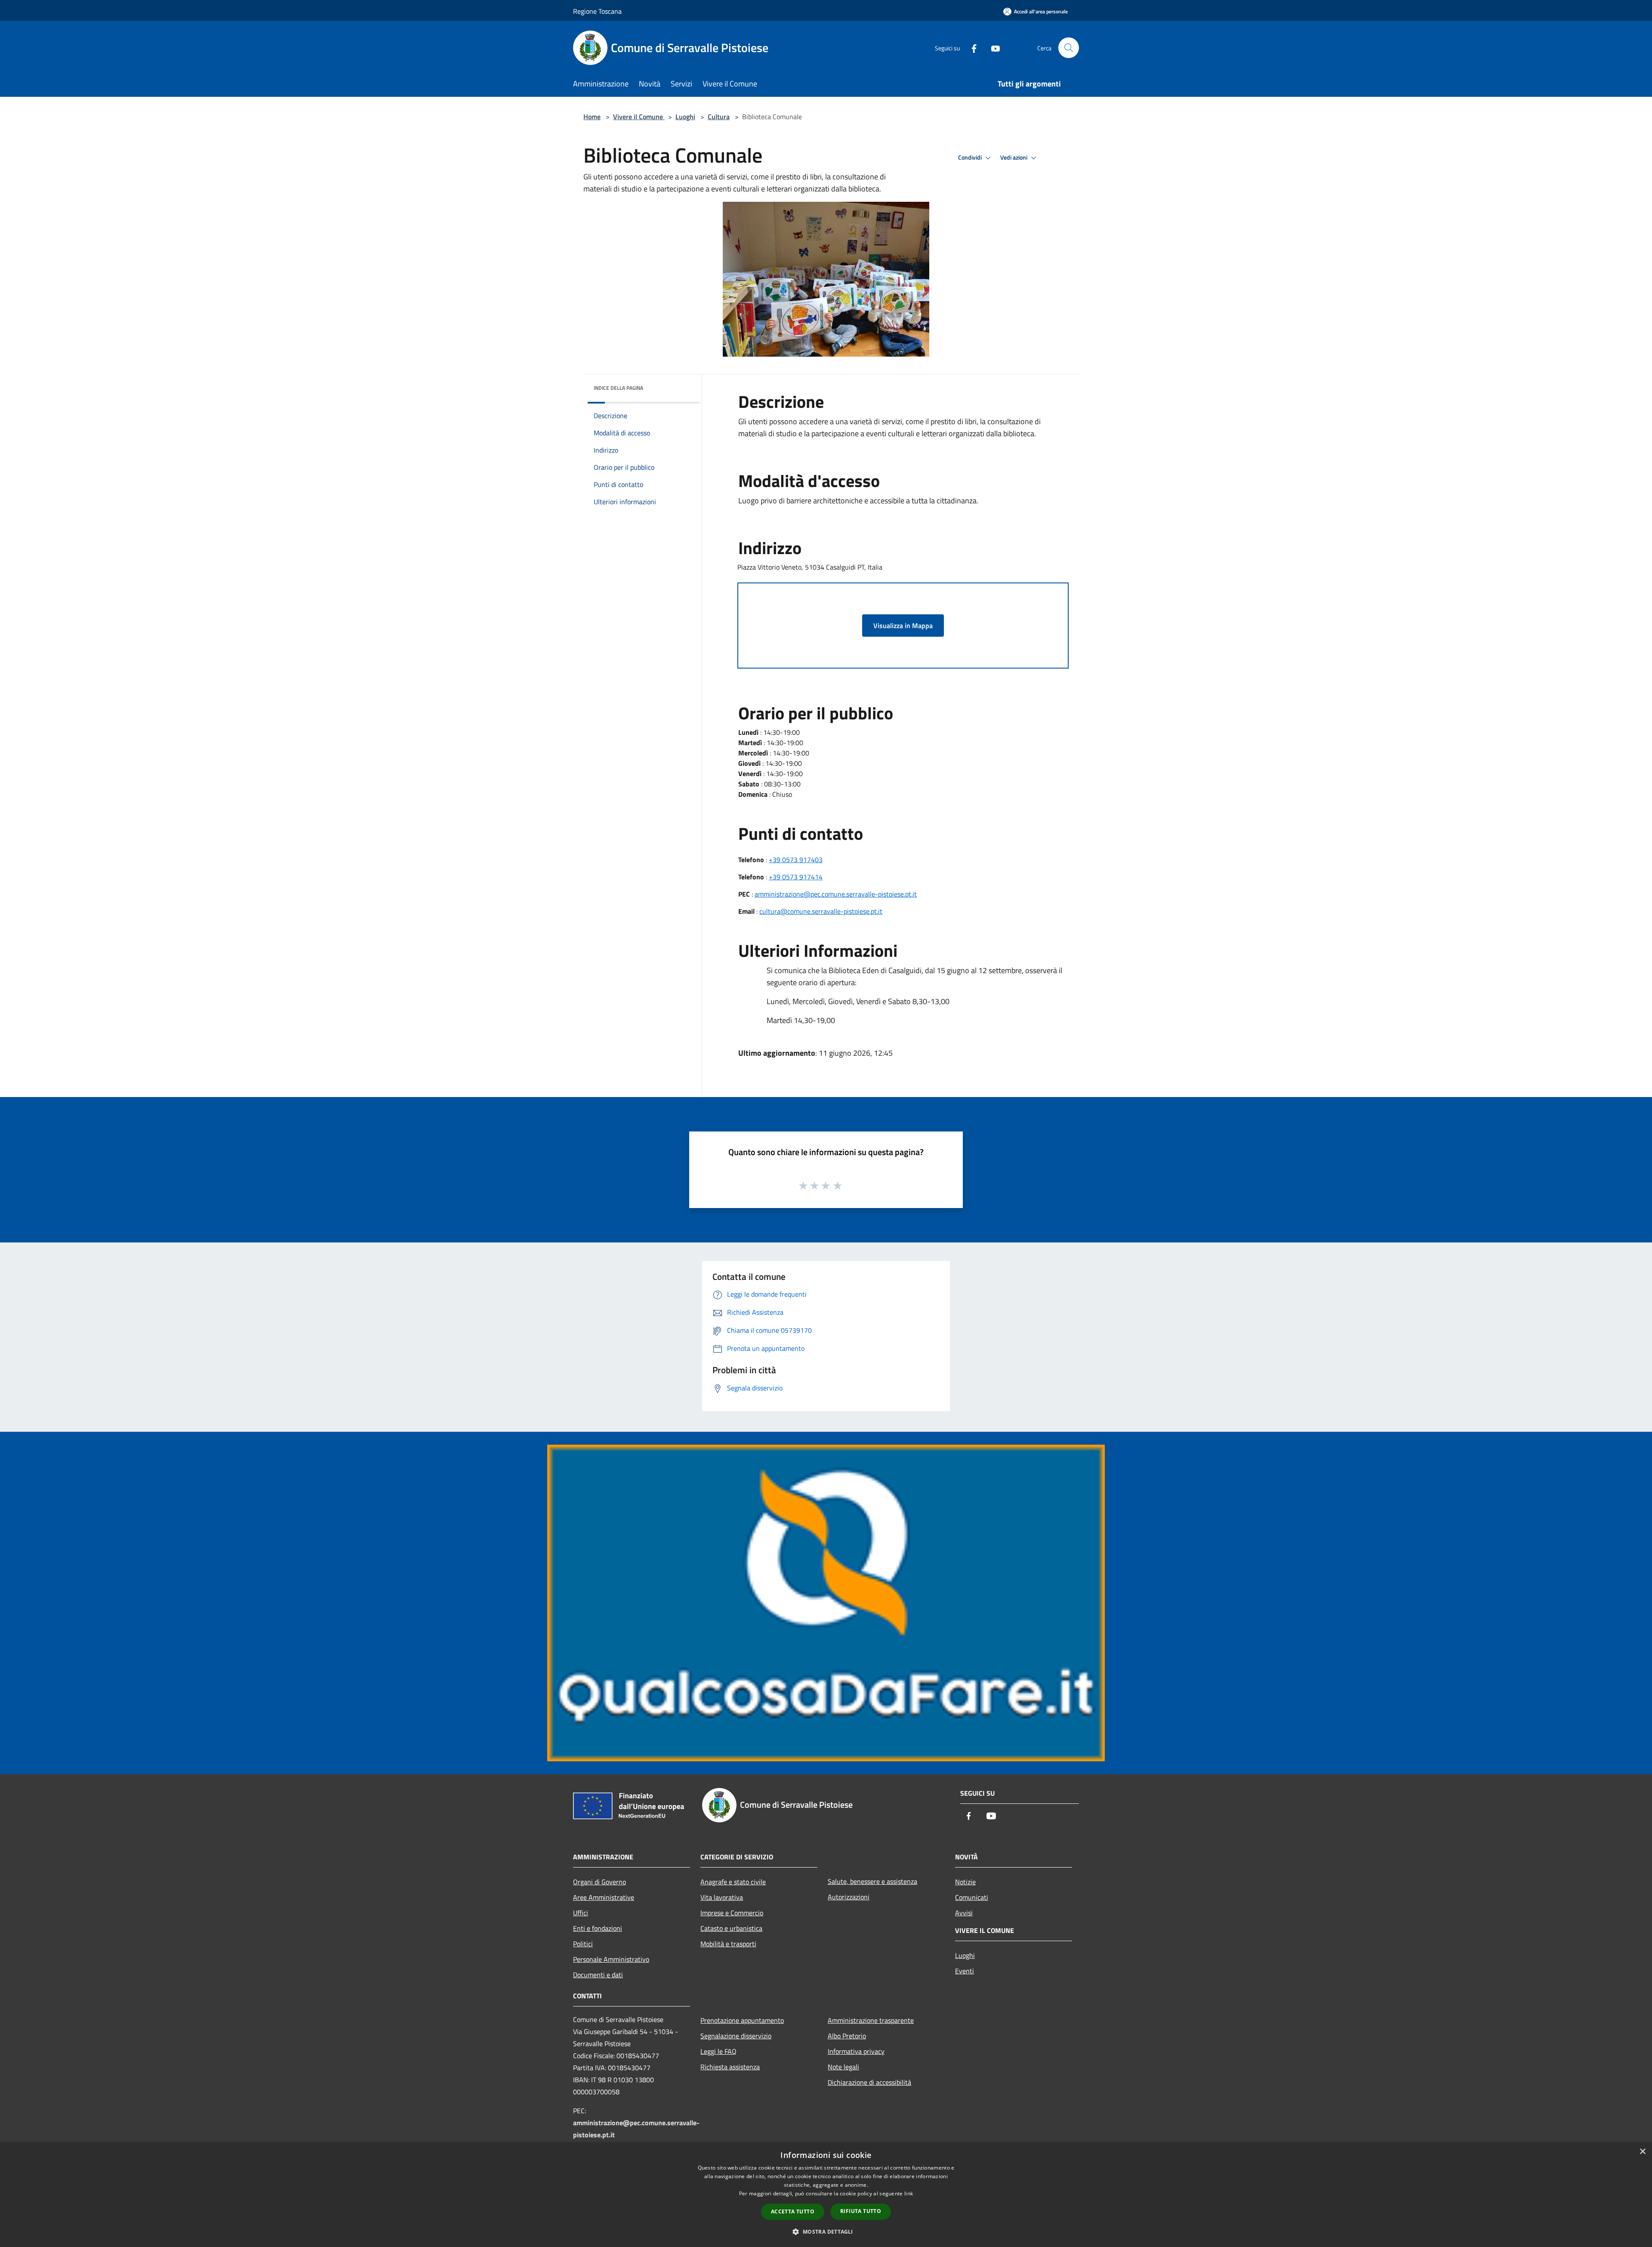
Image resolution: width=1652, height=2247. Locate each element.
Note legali (843, 2067)
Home (592, 117)
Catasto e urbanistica (731, 1928)
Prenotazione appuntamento (742, 2020)
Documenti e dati (598, 1975)
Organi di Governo (599, 1882)
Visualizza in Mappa (903, 626)
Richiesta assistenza (730, 2067)
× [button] (1642, 2152)
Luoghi (685, 117)
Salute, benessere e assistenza (872, 1881)
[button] (826, 2232)
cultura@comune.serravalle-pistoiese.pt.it (821, 911)
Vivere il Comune (639, 117)
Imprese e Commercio (732, 1913)
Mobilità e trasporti (728, 1944)
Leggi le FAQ (718, 2051)
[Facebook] (971, 48)
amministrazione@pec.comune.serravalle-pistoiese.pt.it (836, 894)
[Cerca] (1069, 48)
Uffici (581, 1913)
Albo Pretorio (847, 2036)
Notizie (965, 1882)
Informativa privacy (856, 2051)
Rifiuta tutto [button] (861, 2211)
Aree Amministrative (604, 1897)
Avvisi (964, 1913)
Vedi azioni (1014, 157)
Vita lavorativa (722, 1897)
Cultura (719, 117)
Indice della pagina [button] (618, 388)
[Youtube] (992, 48)
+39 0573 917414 (796, 877)
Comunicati (972, 1897)
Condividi (971, 157)
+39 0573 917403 (796, 860)
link (909, 2193)
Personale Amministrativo (611, 1959)
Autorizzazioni (849, 1897)
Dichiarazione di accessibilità (869, 2082)
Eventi (965, 1971)
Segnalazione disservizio (736, 2036)
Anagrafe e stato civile (733, 1882)
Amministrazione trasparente (871, 2020)
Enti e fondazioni (598, 1928)
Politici (583, 1944)
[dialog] (826, 2195)
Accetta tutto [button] (793, 2212)
